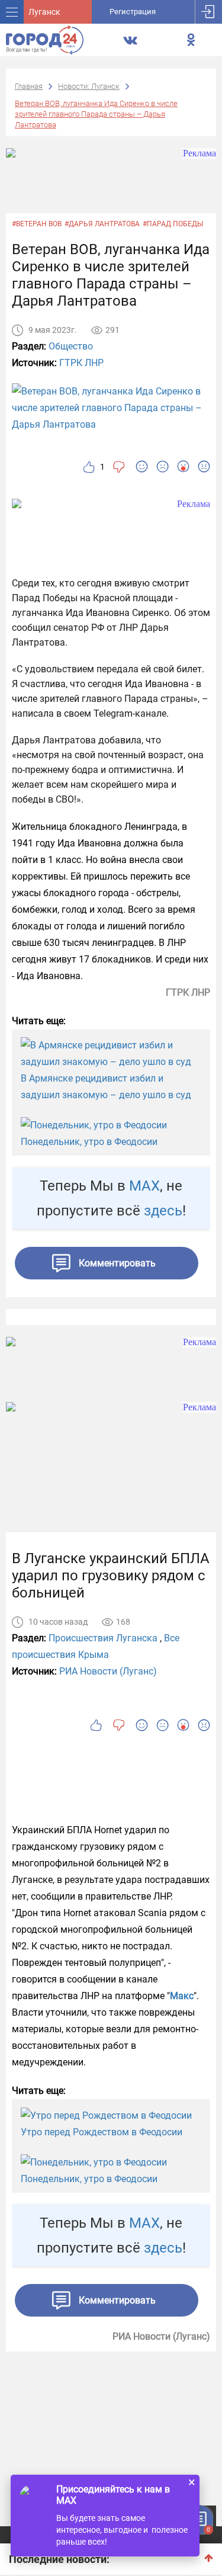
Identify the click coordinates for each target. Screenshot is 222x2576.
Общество (71, 346)
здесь (163, 1211)
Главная (29, 86)
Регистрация (133, 12)
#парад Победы (173, 224)
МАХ (144, 1186)
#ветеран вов (37, 224)
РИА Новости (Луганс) (108, 1671)
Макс (182, 1996)
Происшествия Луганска (103, 1638)
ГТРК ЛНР (81, 363)
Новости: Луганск (89, 86)
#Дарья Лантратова (102, 224)
